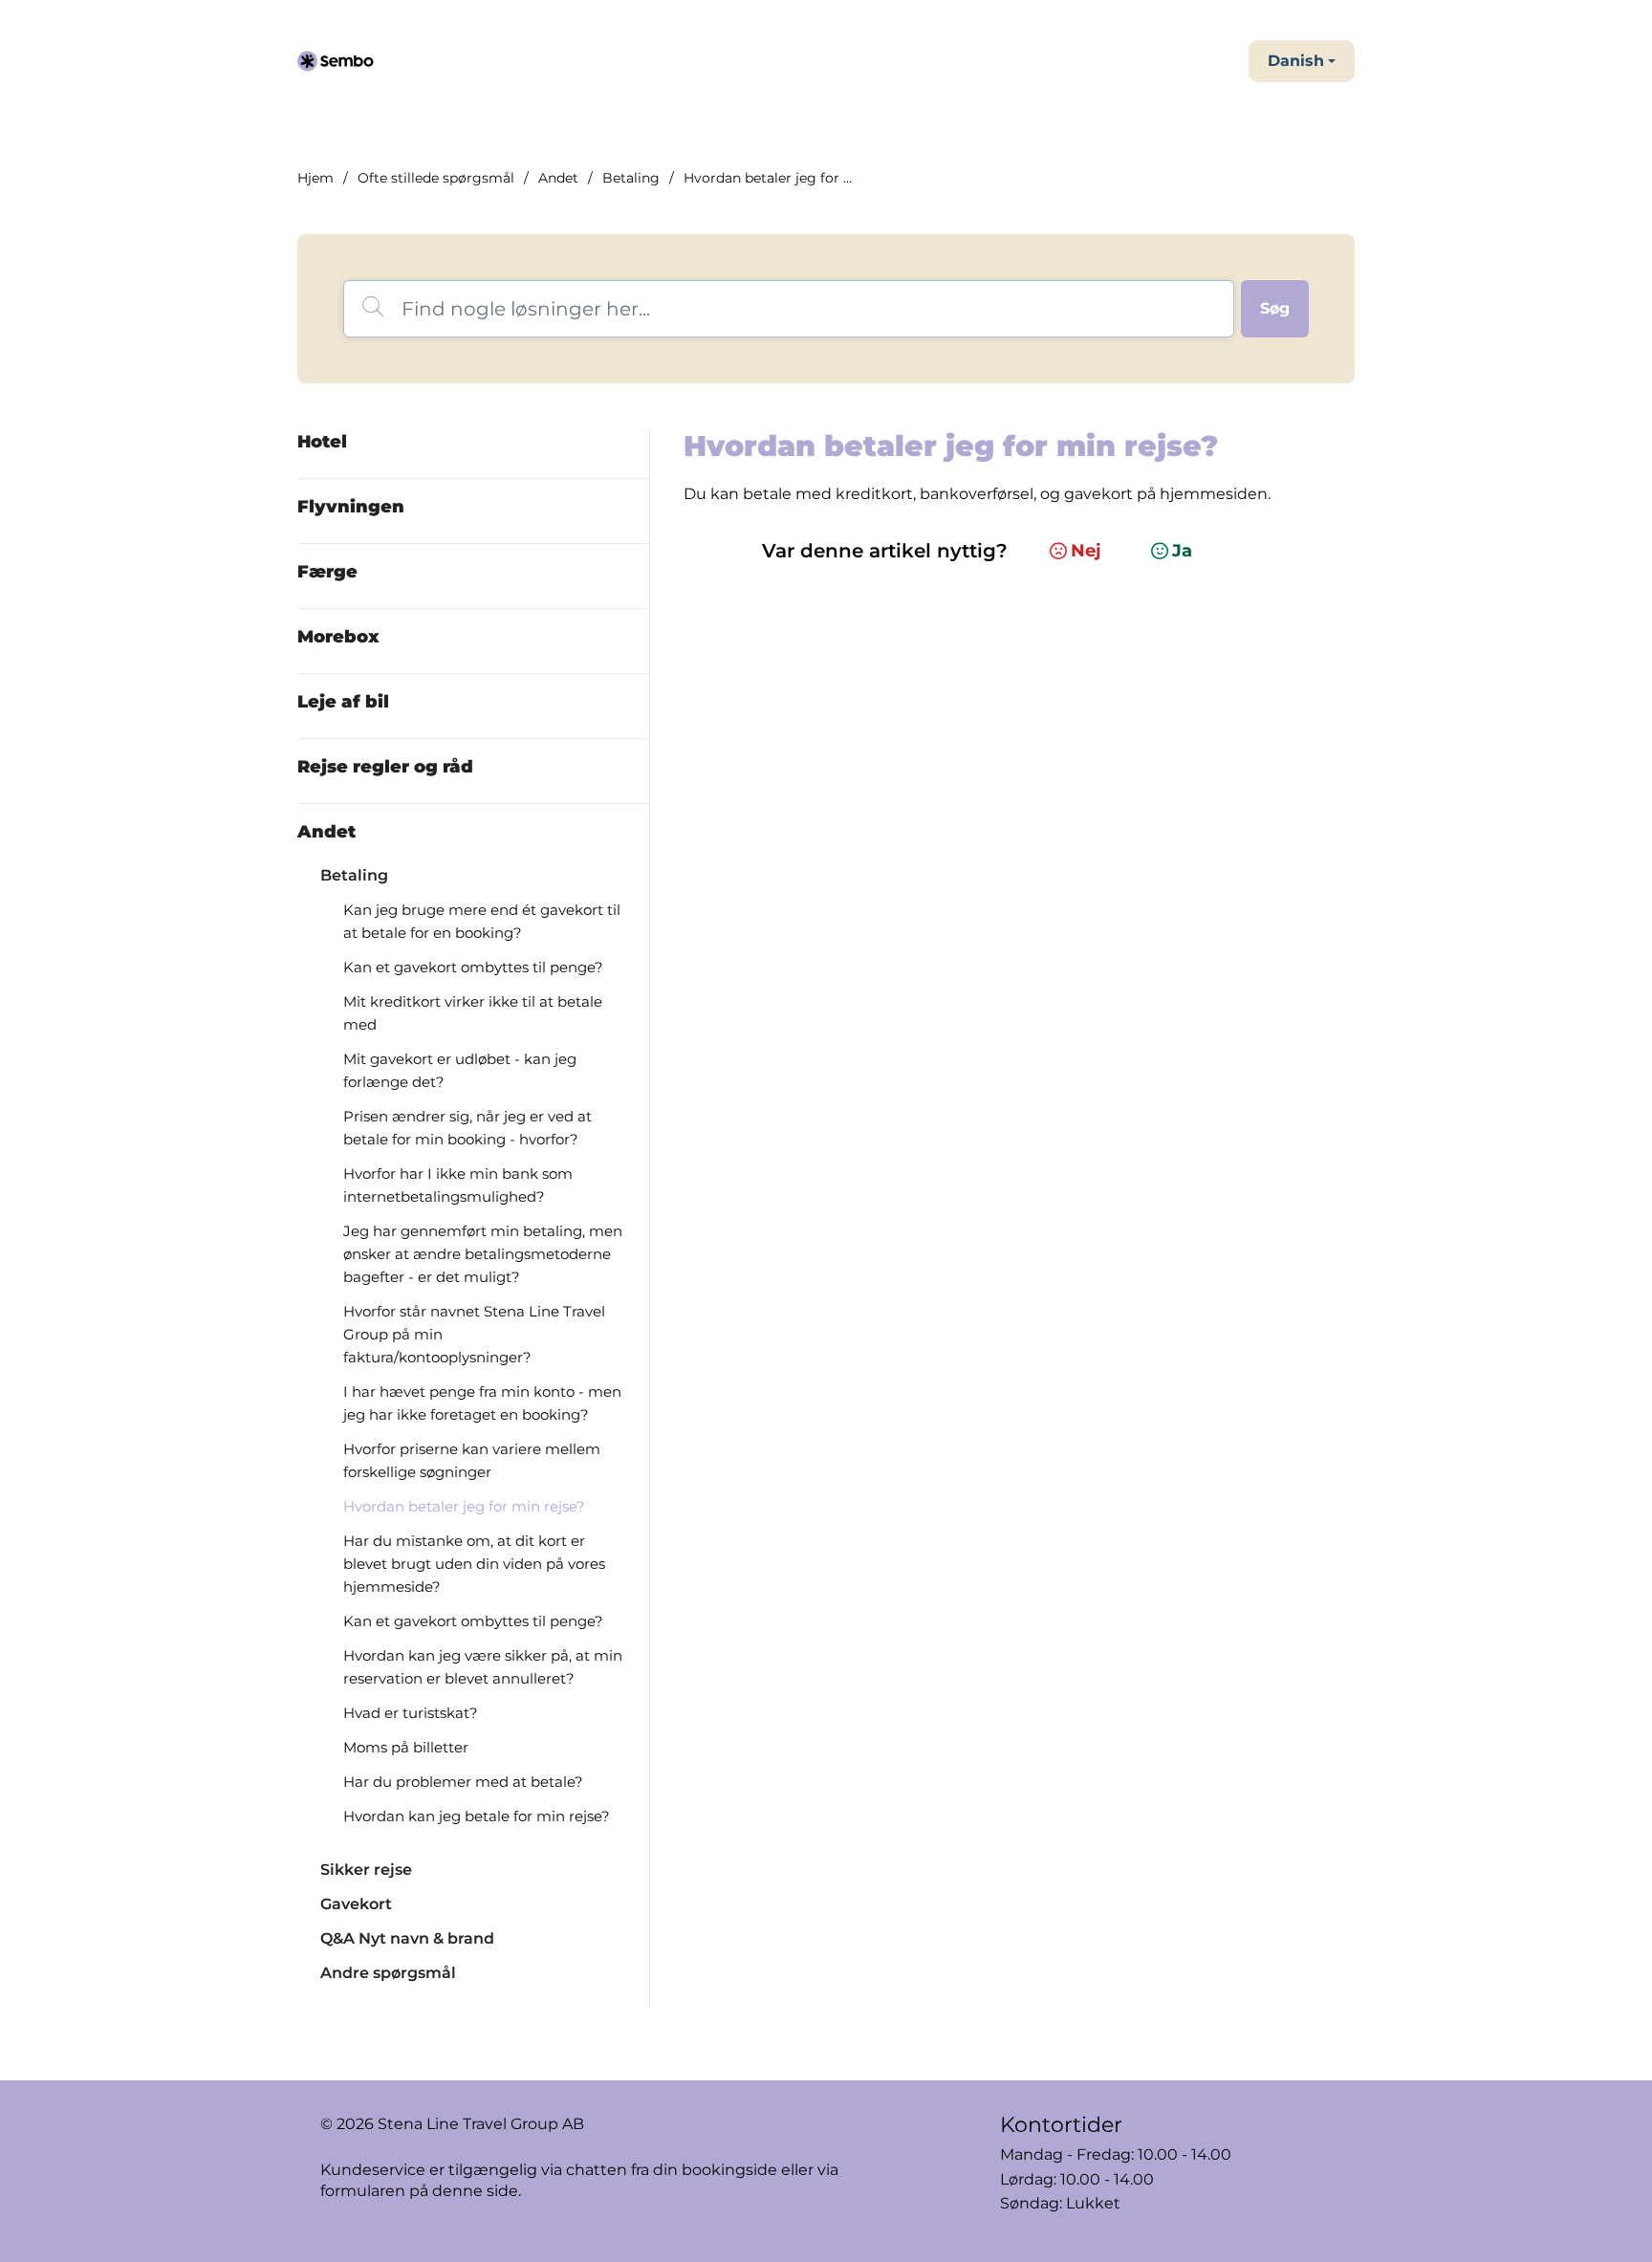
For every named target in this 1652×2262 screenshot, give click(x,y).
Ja (1182, 551)
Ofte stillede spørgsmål (436, 178)
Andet (558, 178)
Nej (1086, 551)
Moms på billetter (406, 1747)
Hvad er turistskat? (411, 1713)
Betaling (631, 178)
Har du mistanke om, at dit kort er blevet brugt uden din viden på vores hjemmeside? (474, 1564)
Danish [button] (1296, 61)
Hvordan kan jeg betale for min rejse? (477, 1816)
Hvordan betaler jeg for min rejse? (464, 1506)
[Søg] (1275, 309)
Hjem (315, 178)
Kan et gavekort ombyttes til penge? (473, 967)
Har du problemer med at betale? (463, 1782)
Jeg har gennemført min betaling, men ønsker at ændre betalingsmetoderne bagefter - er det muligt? (483, 1254)
